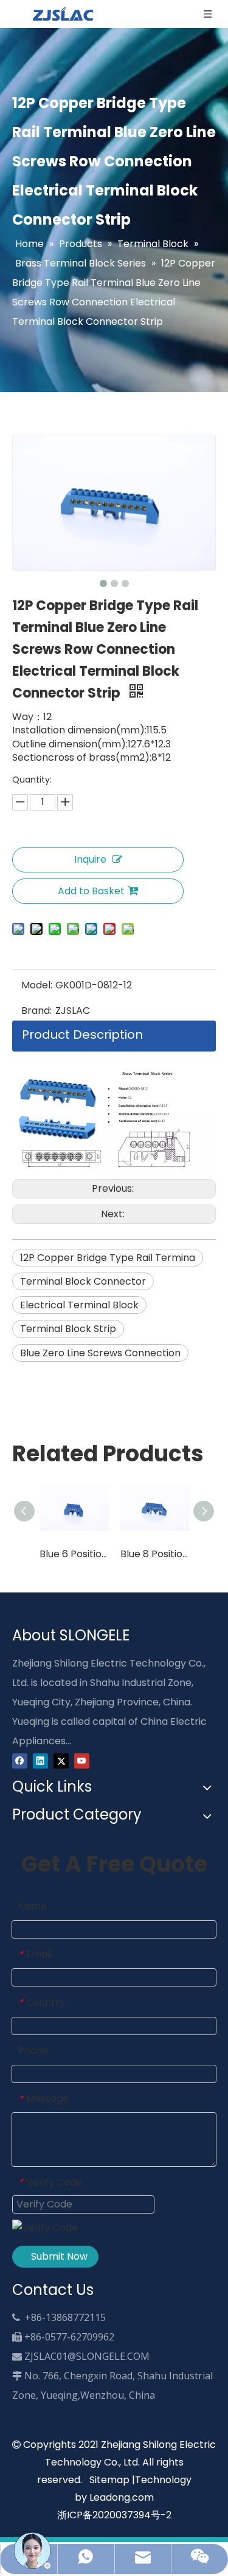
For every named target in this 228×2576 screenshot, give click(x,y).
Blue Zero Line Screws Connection (100, 1353)
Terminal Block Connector (83, 1281)
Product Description (82, 1035)
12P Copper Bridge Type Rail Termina (108, 1258)
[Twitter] (61, 1760)
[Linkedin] (40, 1760)
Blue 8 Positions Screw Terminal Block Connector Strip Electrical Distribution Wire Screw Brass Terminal (155, 1554)
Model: (37, 985)
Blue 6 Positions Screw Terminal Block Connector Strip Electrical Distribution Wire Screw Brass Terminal (74, 1554)
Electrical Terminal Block (79, 1305)
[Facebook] (20, 1760)
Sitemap (109, 2480)
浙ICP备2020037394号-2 (114, 2515)
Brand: (36, 1011)
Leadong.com (122, 2497)
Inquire (90, 859)
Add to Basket (91, 891)
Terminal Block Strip (68, 1329)
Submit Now (59, 2256)
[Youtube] (82, 1760)
